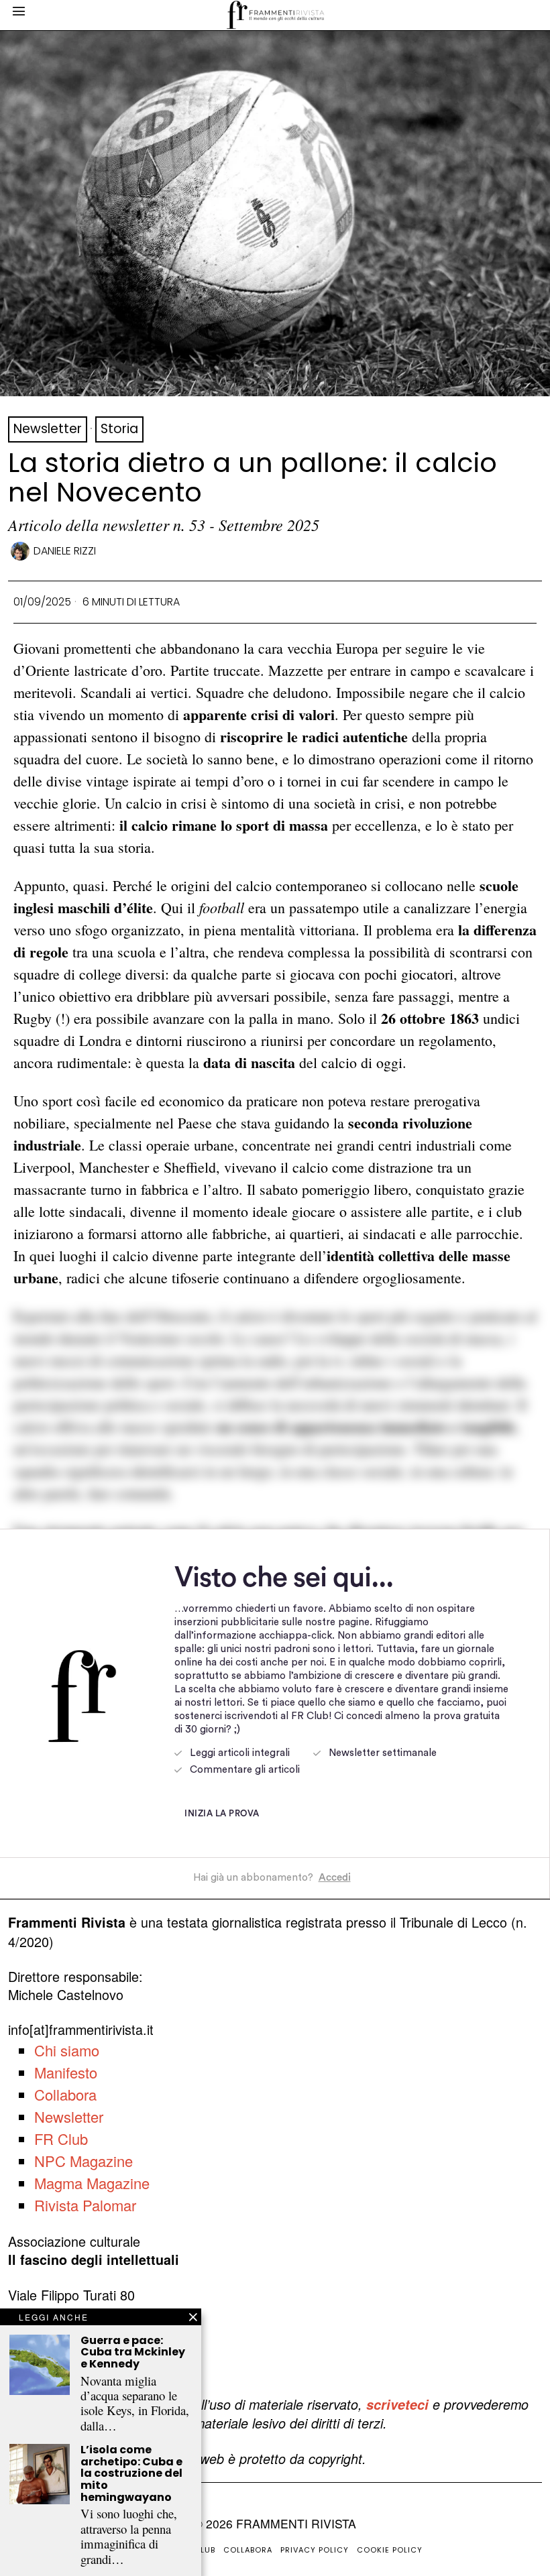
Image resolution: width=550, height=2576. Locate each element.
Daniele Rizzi (65, 551)
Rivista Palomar (85, 2205)
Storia (119, 429)
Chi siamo (67, 2050)
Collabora (65, 2094)
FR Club (61, 2139)
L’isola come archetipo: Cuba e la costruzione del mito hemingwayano (131, 2473)
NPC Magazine (84, 2161)
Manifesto (66, 2072)
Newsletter (48, 429)
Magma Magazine (92, 2183)
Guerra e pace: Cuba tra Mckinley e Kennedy (133, 2352)
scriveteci (397, 2404)
